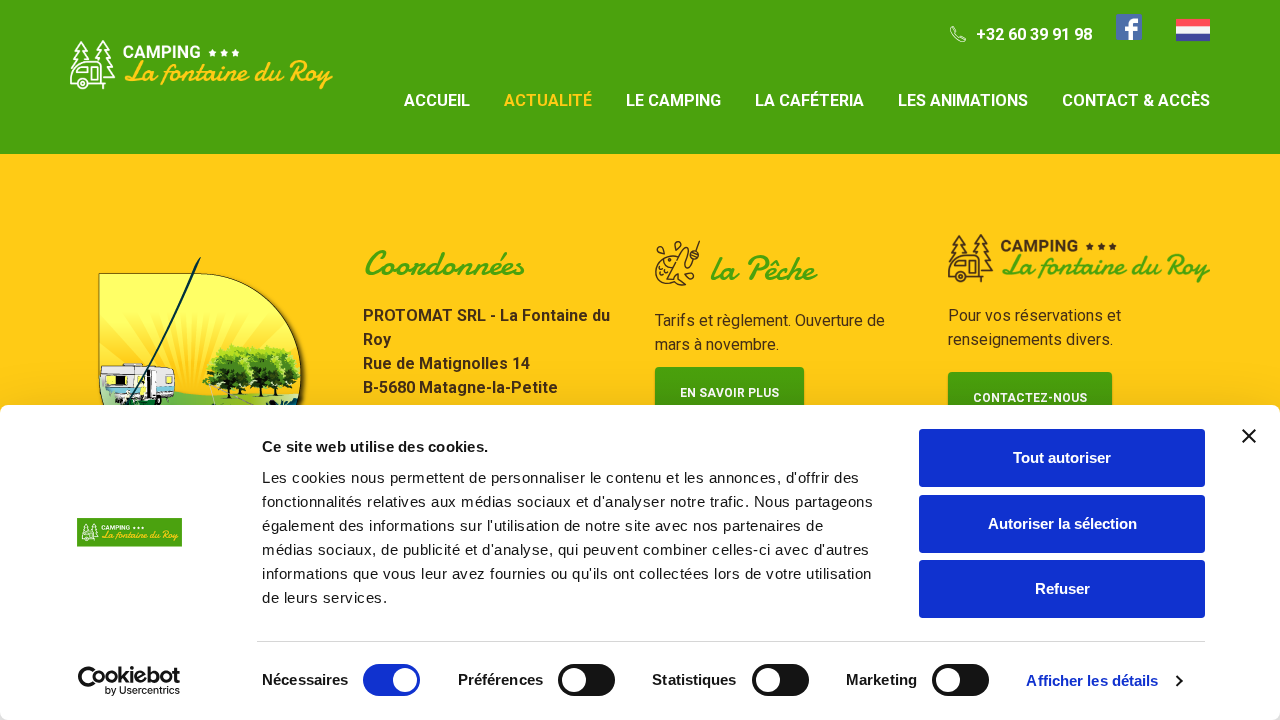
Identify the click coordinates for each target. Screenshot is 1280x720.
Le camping (673, 100)
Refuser (1062, 588)
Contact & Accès (1136, 100)
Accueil (437, 100)
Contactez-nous (1030, 398)
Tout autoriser (1062, 457)
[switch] (586, 680)
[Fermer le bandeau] (1249, 436)
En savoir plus (729, 393)
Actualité (548, 100)
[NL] (1193, 30)
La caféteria (809, 100)
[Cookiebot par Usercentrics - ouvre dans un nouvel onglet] (129, 681)
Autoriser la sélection (1062, 523)
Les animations (963, 100)
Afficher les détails (1092, 680)
